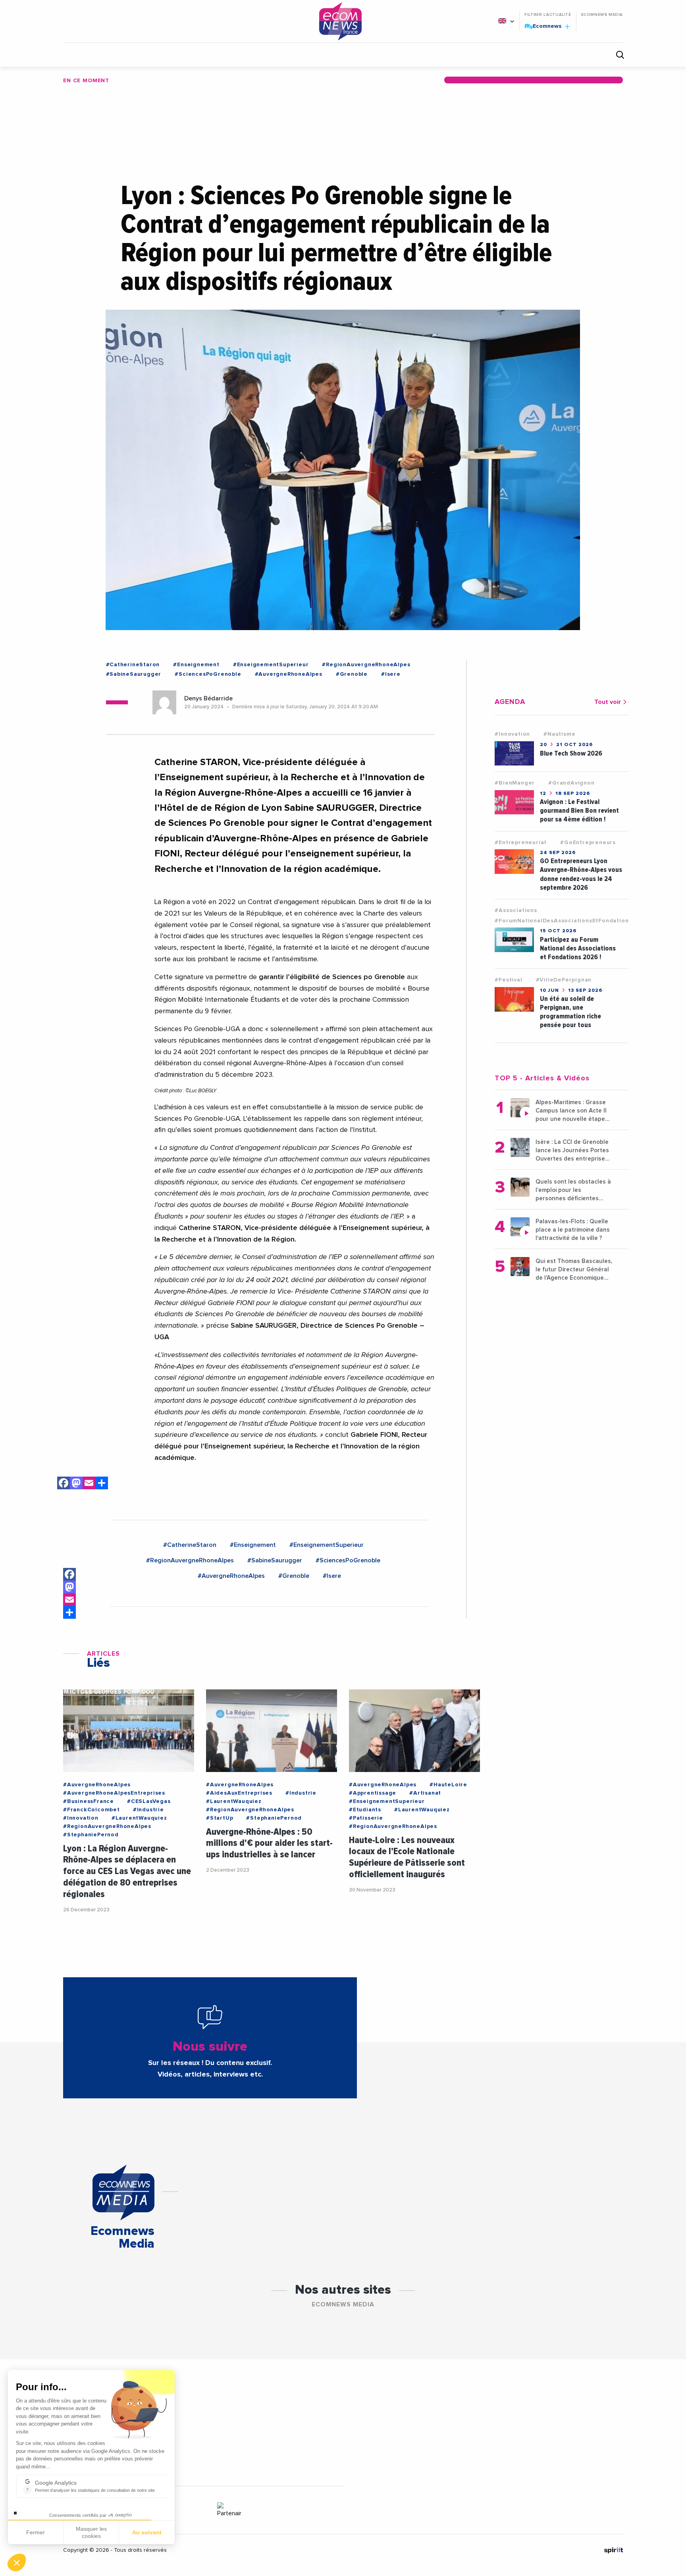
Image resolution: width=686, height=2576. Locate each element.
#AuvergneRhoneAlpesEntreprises (114, 1793)
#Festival (508, 980)
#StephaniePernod (91, 1835)
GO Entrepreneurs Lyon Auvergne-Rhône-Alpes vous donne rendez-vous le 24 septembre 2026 (581, 874)
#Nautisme (559, 734)
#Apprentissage (373, 1793)
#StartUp (220, 1818)
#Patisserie (366, 1818)
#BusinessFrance (89, 1801)
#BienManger (515, 783)
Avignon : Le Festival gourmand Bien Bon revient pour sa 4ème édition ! (579, 811)
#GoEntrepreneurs (588, 843)
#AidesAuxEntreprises (239, 1793)
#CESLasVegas (149, 1801)
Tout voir (608, 702)
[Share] (69, 1612)
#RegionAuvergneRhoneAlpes (366, 665)
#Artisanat (425, 1793)
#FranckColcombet (92, 1810)
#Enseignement (196, 665)
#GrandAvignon (571, 783)
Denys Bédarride (208, 698)
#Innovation (512, 734)
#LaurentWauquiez (139, 1818)
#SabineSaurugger (134, 674)
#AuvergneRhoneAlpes (289, 674)
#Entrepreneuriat (521, 843)
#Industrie (148, 1810)
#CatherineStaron (133, 665)
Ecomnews (544, 26)
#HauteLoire (448, 1785)
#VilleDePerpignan (564, 980)
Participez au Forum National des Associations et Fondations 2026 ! (578, 948)
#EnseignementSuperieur (271, 665)
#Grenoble (352, 674)
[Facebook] (64, 1484)
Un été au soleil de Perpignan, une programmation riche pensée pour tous (570, 1012)
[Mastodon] (76, 1484)
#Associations (516, 910)
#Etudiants (365, 1810)
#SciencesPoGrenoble (208, 674)
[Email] (89, 1484)
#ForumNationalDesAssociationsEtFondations (563, 921)
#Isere (391, 674)
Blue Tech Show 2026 (571, 753)
